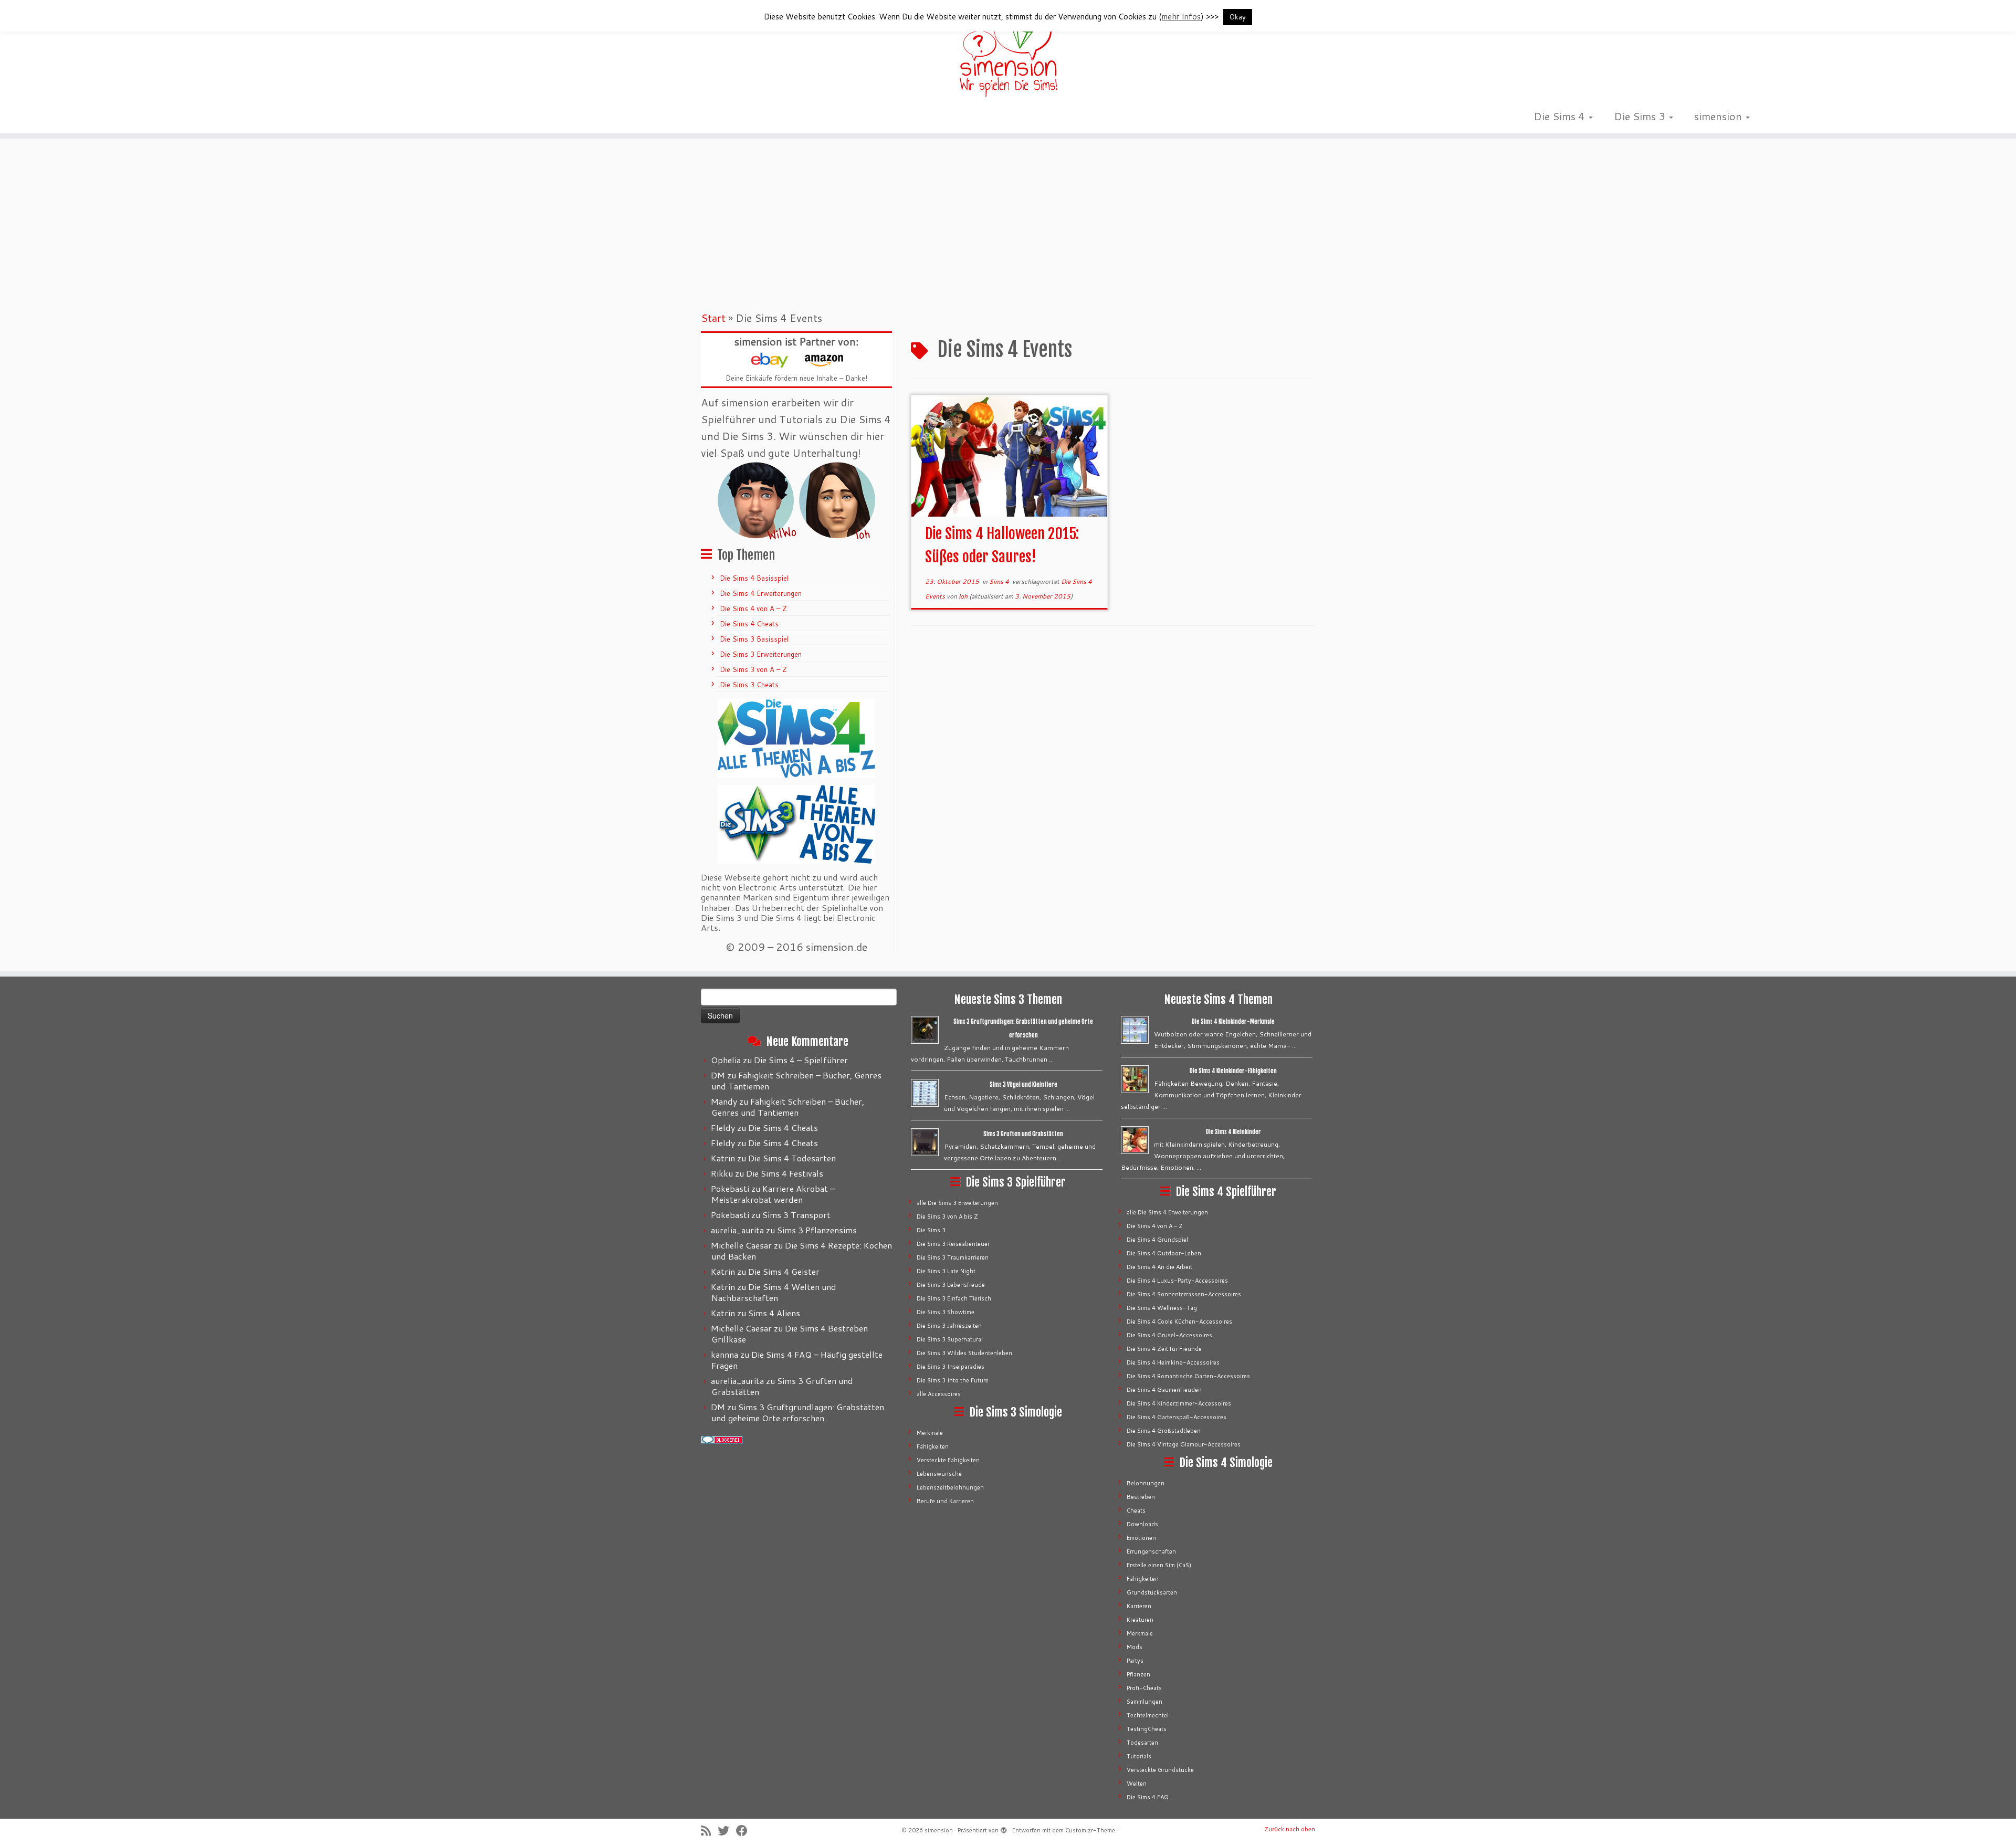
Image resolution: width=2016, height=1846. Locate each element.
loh (963, 596)
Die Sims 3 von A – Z (753, 669)
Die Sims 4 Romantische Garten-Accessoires (1188, 1376)
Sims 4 (1000, 581)
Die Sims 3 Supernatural (950, 1339)
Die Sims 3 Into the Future (953, 1380)
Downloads (1142, 1524)
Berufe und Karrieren (945, 1501)
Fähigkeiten (933, 1446)
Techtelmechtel (1148, 1715)
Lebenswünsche (939, 1474)
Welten (1137, 1784)
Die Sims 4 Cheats (749, 624)
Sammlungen (1144, 1702)
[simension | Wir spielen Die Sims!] (1008, 53)
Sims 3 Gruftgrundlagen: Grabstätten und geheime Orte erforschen (798, 1412)
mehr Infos (1181, 17)
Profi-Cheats (1144, 1688)
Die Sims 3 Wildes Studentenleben (964, 1353)
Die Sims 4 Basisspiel (754, 578)
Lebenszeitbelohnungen (950, 1487)
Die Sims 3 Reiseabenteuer (953, 1244)
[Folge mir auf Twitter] (727, 1831)
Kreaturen (1140, 1620)
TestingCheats (1147, 1729)
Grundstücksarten (1152, 1592)
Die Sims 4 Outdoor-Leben (1164, 1253)
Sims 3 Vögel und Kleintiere (1023, 1085)
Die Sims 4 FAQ (1148, 1797)
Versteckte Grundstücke (1160, 1770)
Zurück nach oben (1290, 1829)
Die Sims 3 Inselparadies (951, 1367)
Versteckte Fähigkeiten (948, 1460)
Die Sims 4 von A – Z (753, 609)
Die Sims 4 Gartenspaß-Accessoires (1177, 1417)
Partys (1135, 1661)
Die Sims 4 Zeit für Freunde (1164, 1349)
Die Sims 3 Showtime (946, 1312)
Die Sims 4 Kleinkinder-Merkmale (1233, 1022)
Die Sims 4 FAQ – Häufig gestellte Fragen (797, 1360)
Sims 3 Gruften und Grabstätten (782, 1386)
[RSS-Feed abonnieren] (709, 1831)
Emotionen (1141, 1538)
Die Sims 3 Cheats (749, 685)
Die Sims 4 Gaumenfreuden (1164, 1390)
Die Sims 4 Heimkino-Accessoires (1173, 1362)
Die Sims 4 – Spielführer (801, 1060)
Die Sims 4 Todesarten (792, 1158)
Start (713, 318)
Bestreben (1141, 1497)
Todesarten (1142, 1743)
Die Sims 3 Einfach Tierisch (954, 1298)
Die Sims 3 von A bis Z (947, 1216)
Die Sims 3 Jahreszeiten (949, 1326)
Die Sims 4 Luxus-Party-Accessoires (1177, 1281)
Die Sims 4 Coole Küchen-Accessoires (1179, 1321)
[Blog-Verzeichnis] (722, 1439)
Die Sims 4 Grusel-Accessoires (1169, 1335)
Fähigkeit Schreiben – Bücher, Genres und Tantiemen (796, 1081)
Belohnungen (1146, 1483)
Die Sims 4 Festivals (785, 1173)
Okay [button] (1238, 17)
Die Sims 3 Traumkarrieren (953, 1257)
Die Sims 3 (1641, 116)
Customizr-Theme (1090, 1830)
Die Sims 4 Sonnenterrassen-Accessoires (1184, 1294)
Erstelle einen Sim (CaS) (1159, 1565)
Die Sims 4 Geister (784, 1271)
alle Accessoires (939, 1394)
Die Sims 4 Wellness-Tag (1162, 1308)
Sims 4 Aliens (774, 1313)
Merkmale (930, 1433)
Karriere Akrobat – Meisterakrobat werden (773, 1194)
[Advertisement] (1008, 223)
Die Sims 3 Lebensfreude (951, 1285)
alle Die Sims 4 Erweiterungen (1167, 1212)
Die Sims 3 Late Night (946, 1271)
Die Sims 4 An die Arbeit (1159, 1267)
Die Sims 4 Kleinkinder (1233, 1132)
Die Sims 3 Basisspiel (754, 639)
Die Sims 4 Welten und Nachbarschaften (774, 1292)
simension (1719, 116)
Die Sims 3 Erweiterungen (761, 654)
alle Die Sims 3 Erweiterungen (957, 1203)
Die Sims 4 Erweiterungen (761, 593)
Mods (1135, 1647)
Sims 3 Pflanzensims (817, 1230)
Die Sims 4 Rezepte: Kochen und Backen (802, 1251)
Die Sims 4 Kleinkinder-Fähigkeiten (1233, 1071)
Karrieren (1139, 1606)
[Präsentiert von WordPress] (1004, 1828)
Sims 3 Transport (796, 1215)
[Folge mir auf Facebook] (745, 1831)
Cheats (1136, 1511)
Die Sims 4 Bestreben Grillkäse (790, 1334)
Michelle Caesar (741, 1245)
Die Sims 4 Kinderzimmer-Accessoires (1179, 1403)
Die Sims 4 (1561, 116)
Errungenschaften (1151, 1551)
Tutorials (1139, 1756)
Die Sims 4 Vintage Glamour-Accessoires (1184, 1444)
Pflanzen (1138, 1674)
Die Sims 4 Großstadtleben (1164, 1431)
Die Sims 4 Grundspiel (1157, 1240)
